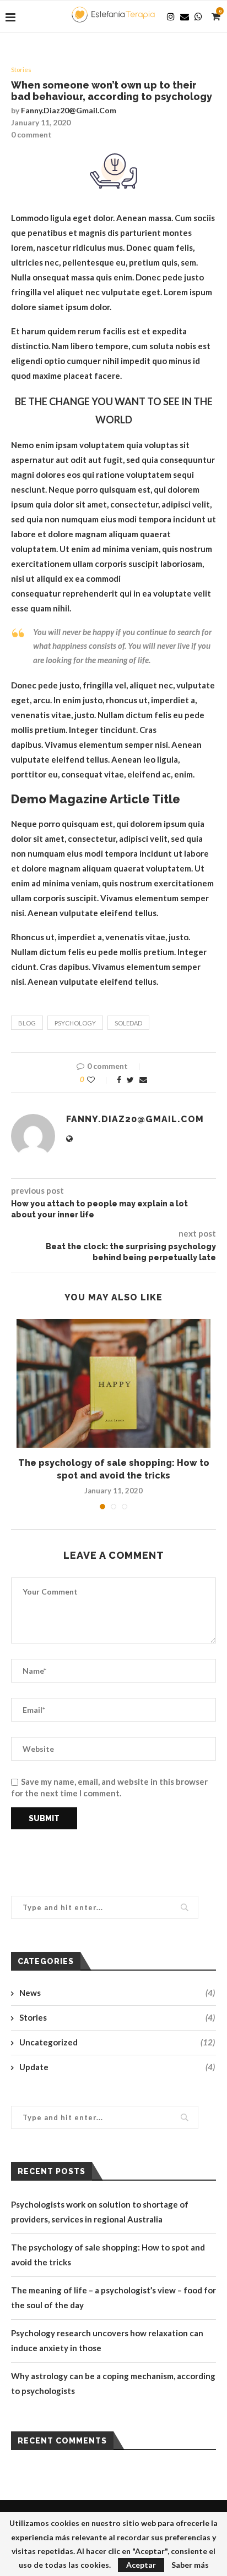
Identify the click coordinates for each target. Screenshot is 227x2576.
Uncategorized (117, 2042)
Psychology (75, 1023)
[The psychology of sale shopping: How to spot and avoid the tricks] (113, 1384)
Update (117, 2067)
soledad (128, 1023)
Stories (21, 70)
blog (27, 1023)
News (117, 1993)
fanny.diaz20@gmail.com (69, 110)
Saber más (190, 2565)
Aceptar (141, 2565)
